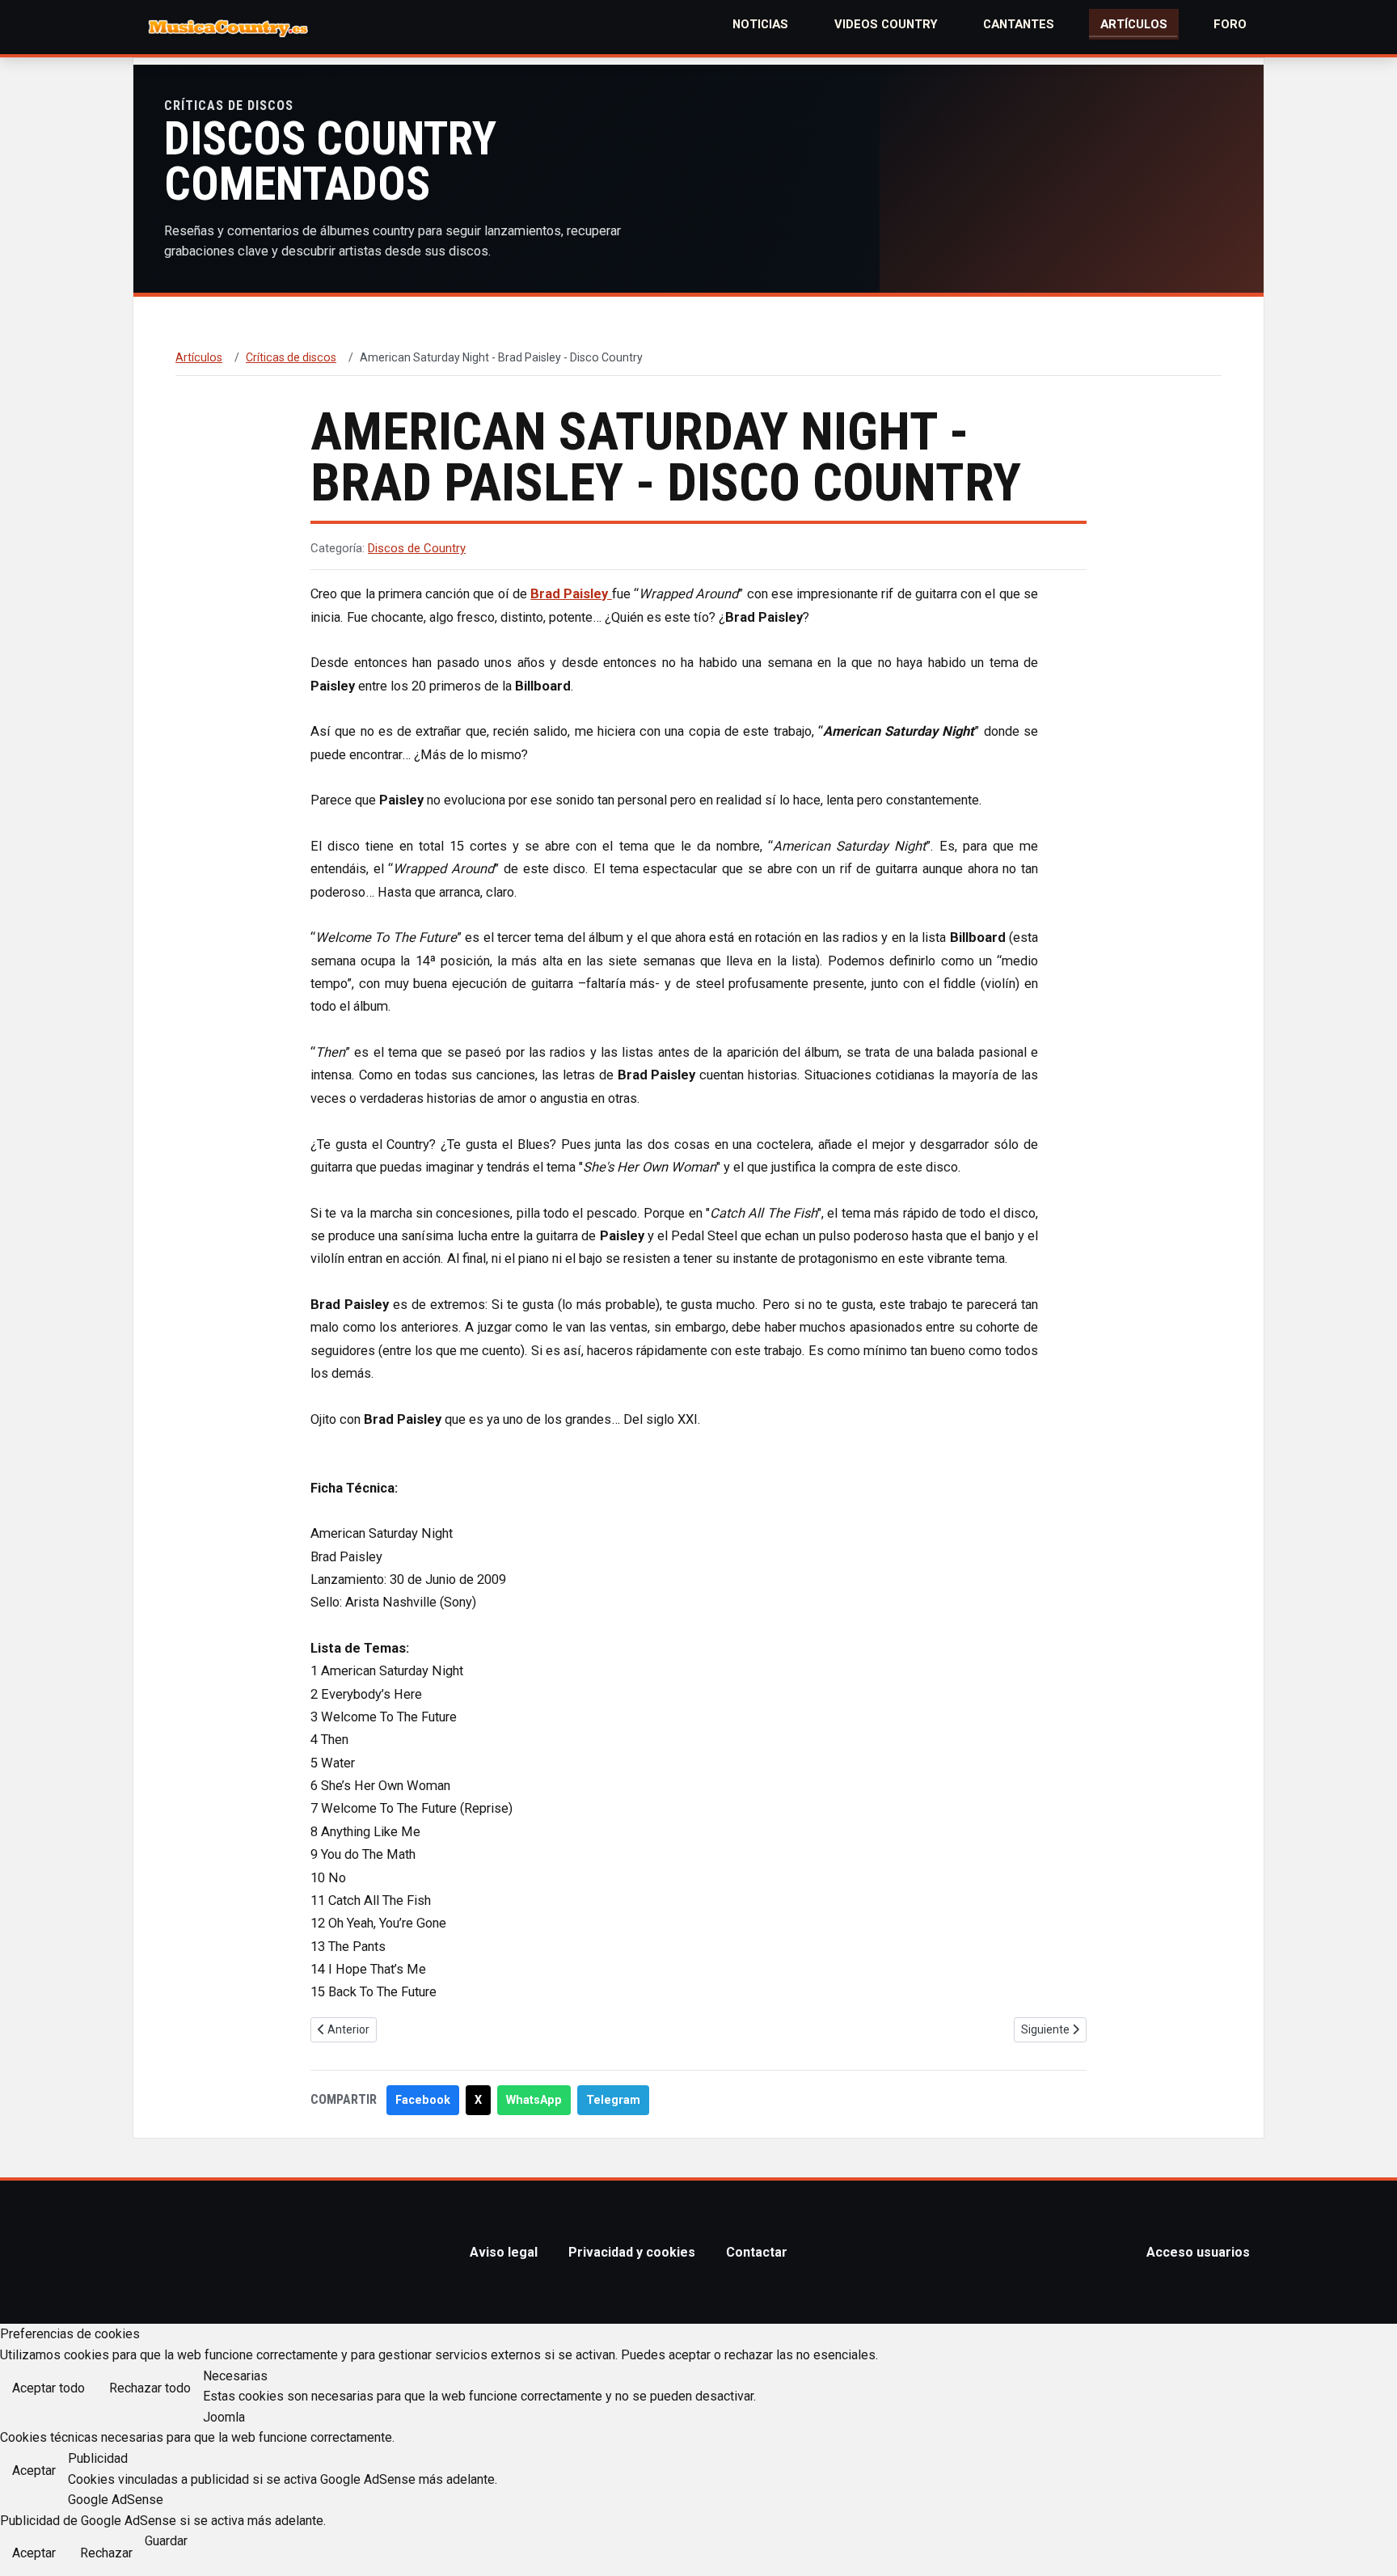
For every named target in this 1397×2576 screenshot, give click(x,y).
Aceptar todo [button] (49, 2388)
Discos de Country (417, 548)
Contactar (757, 2252)
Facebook (423, 2100)
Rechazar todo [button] (150, 2388)
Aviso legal (504, 2252)
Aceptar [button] (34, 2470)
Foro (1230, 24)
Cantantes (1019, 24)
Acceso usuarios (1198, 2252)
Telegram (613, 2100)
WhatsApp (534, 2100)
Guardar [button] (166, 2541)
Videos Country (886, 24)
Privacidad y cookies (632, 2252)
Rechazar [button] (106, 2553)
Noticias (760, 24)
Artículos (1134, 24)
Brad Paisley (571, 594)
